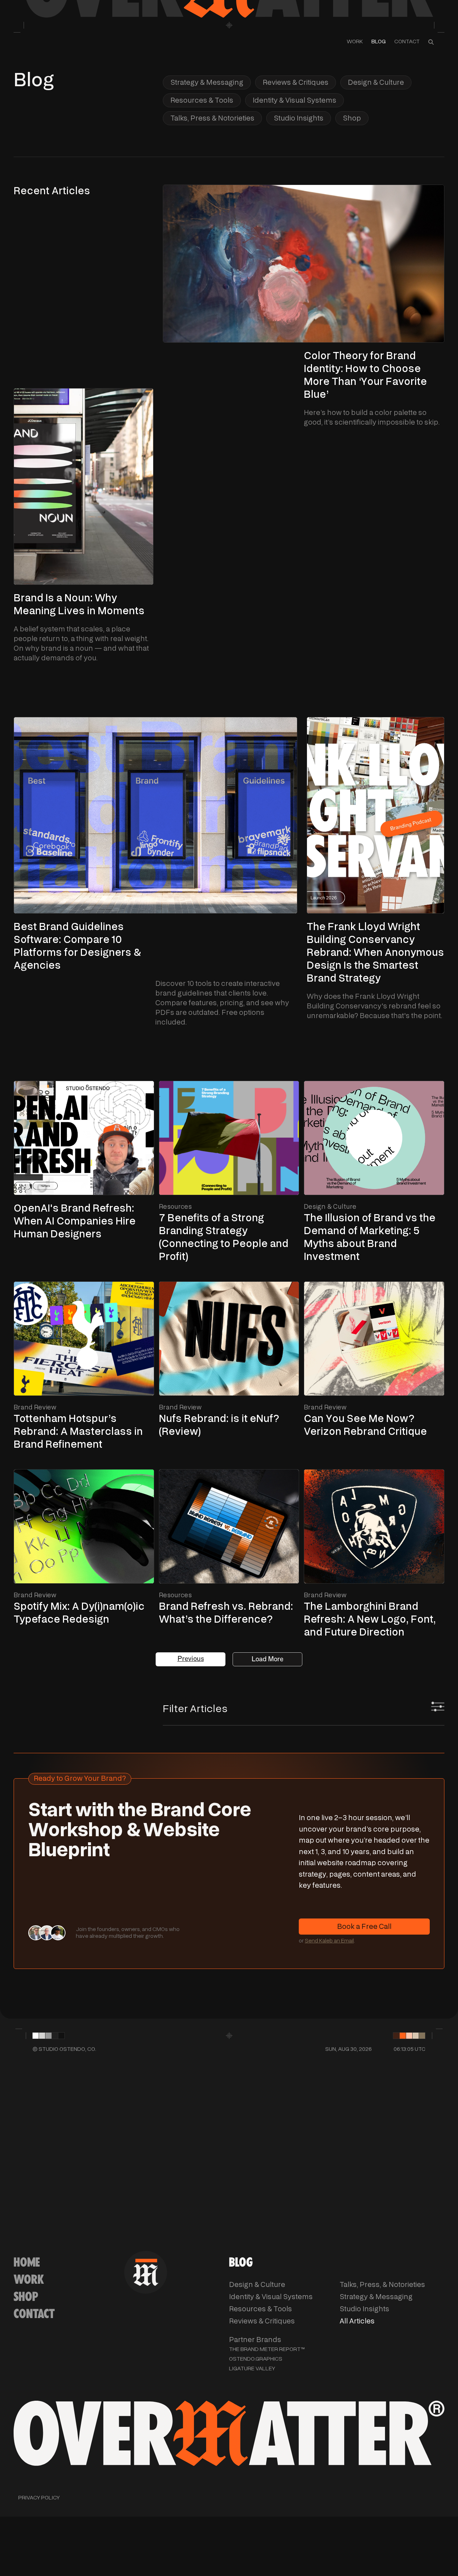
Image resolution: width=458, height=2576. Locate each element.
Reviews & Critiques (296, 82)
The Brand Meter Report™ (267, 2349)
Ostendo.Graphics (256, 2359)
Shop (352, 118)
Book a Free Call (364, 1927)
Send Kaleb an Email (329, 1941)
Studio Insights (299, 118)
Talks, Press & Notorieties (212, 118)
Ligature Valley (252, 2369)
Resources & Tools (202, 100)
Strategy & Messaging (207, 82)
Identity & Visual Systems (294, 100)
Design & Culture (376, 82)
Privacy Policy (39, 2498)
